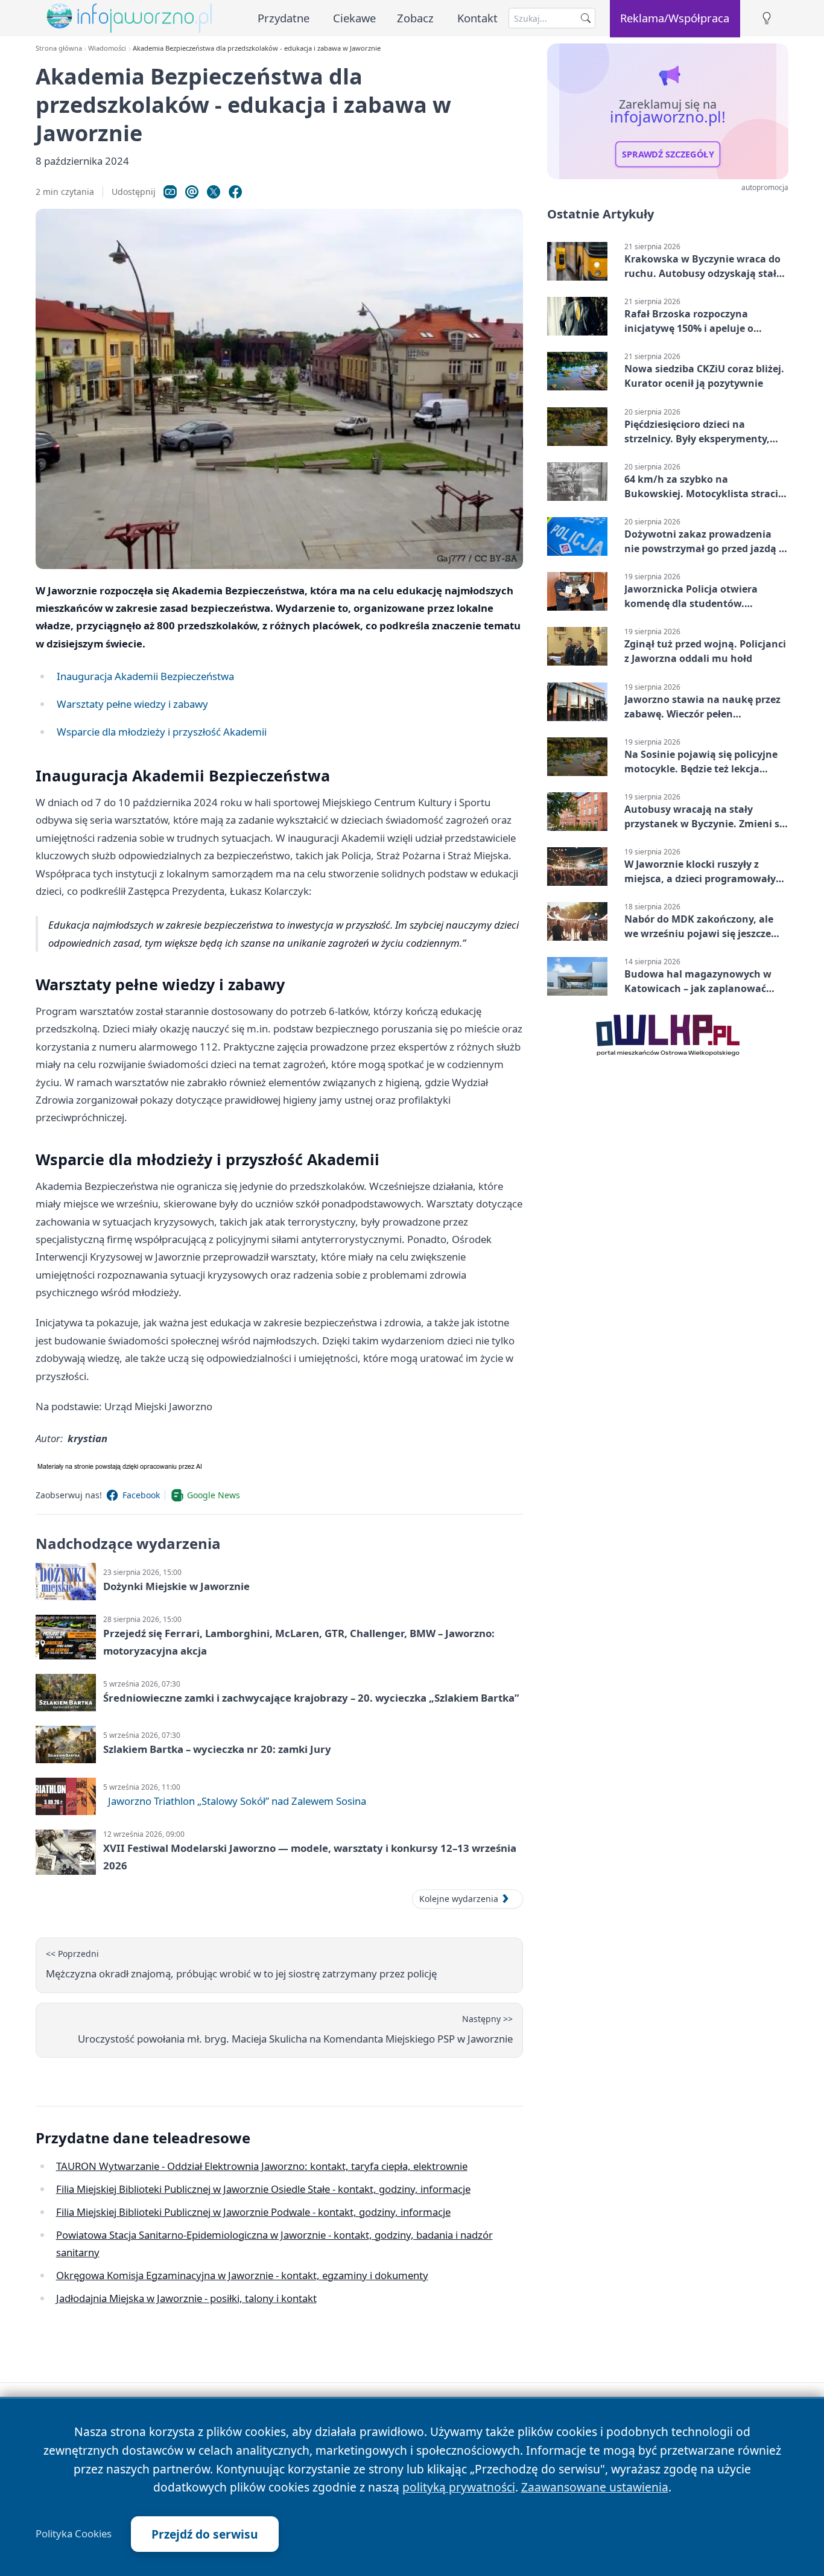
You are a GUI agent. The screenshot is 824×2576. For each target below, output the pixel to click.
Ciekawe (354, 18)
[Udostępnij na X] (214, 192)
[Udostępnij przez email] (192, 192)
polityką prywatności (459, 2487)
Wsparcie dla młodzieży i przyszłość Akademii (162, 732)
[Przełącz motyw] (767, 18)
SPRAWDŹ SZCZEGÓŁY (668, 154)
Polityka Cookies (74, 2534)
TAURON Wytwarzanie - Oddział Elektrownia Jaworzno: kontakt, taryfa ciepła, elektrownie (262, 2166)
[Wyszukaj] (586, 18)
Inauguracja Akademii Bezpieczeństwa (145, 676)
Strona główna (59, 48)
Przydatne (284, 18)
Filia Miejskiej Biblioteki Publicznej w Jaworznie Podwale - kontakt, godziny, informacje (253, 2212)
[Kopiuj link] (170, 192)
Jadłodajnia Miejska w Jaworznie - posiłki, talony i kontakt (186, 2298)
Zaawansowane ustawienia (595, 2487)
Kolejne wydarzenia (459, 1899)
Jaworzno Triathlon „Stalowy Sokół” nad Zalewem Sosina (237, 1801)
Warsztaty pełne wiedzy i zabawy (132, 704)
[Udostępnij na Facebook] (235, 192)
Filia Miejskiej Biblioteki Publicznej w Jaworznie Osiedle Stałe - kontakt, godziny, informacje (263, 2189)
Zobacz (415, 18)
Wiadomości (107, 48)
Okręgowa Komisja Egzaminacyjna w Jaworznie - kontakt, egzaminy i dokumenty (242, 2275)
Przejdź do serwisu (205, 2534)
